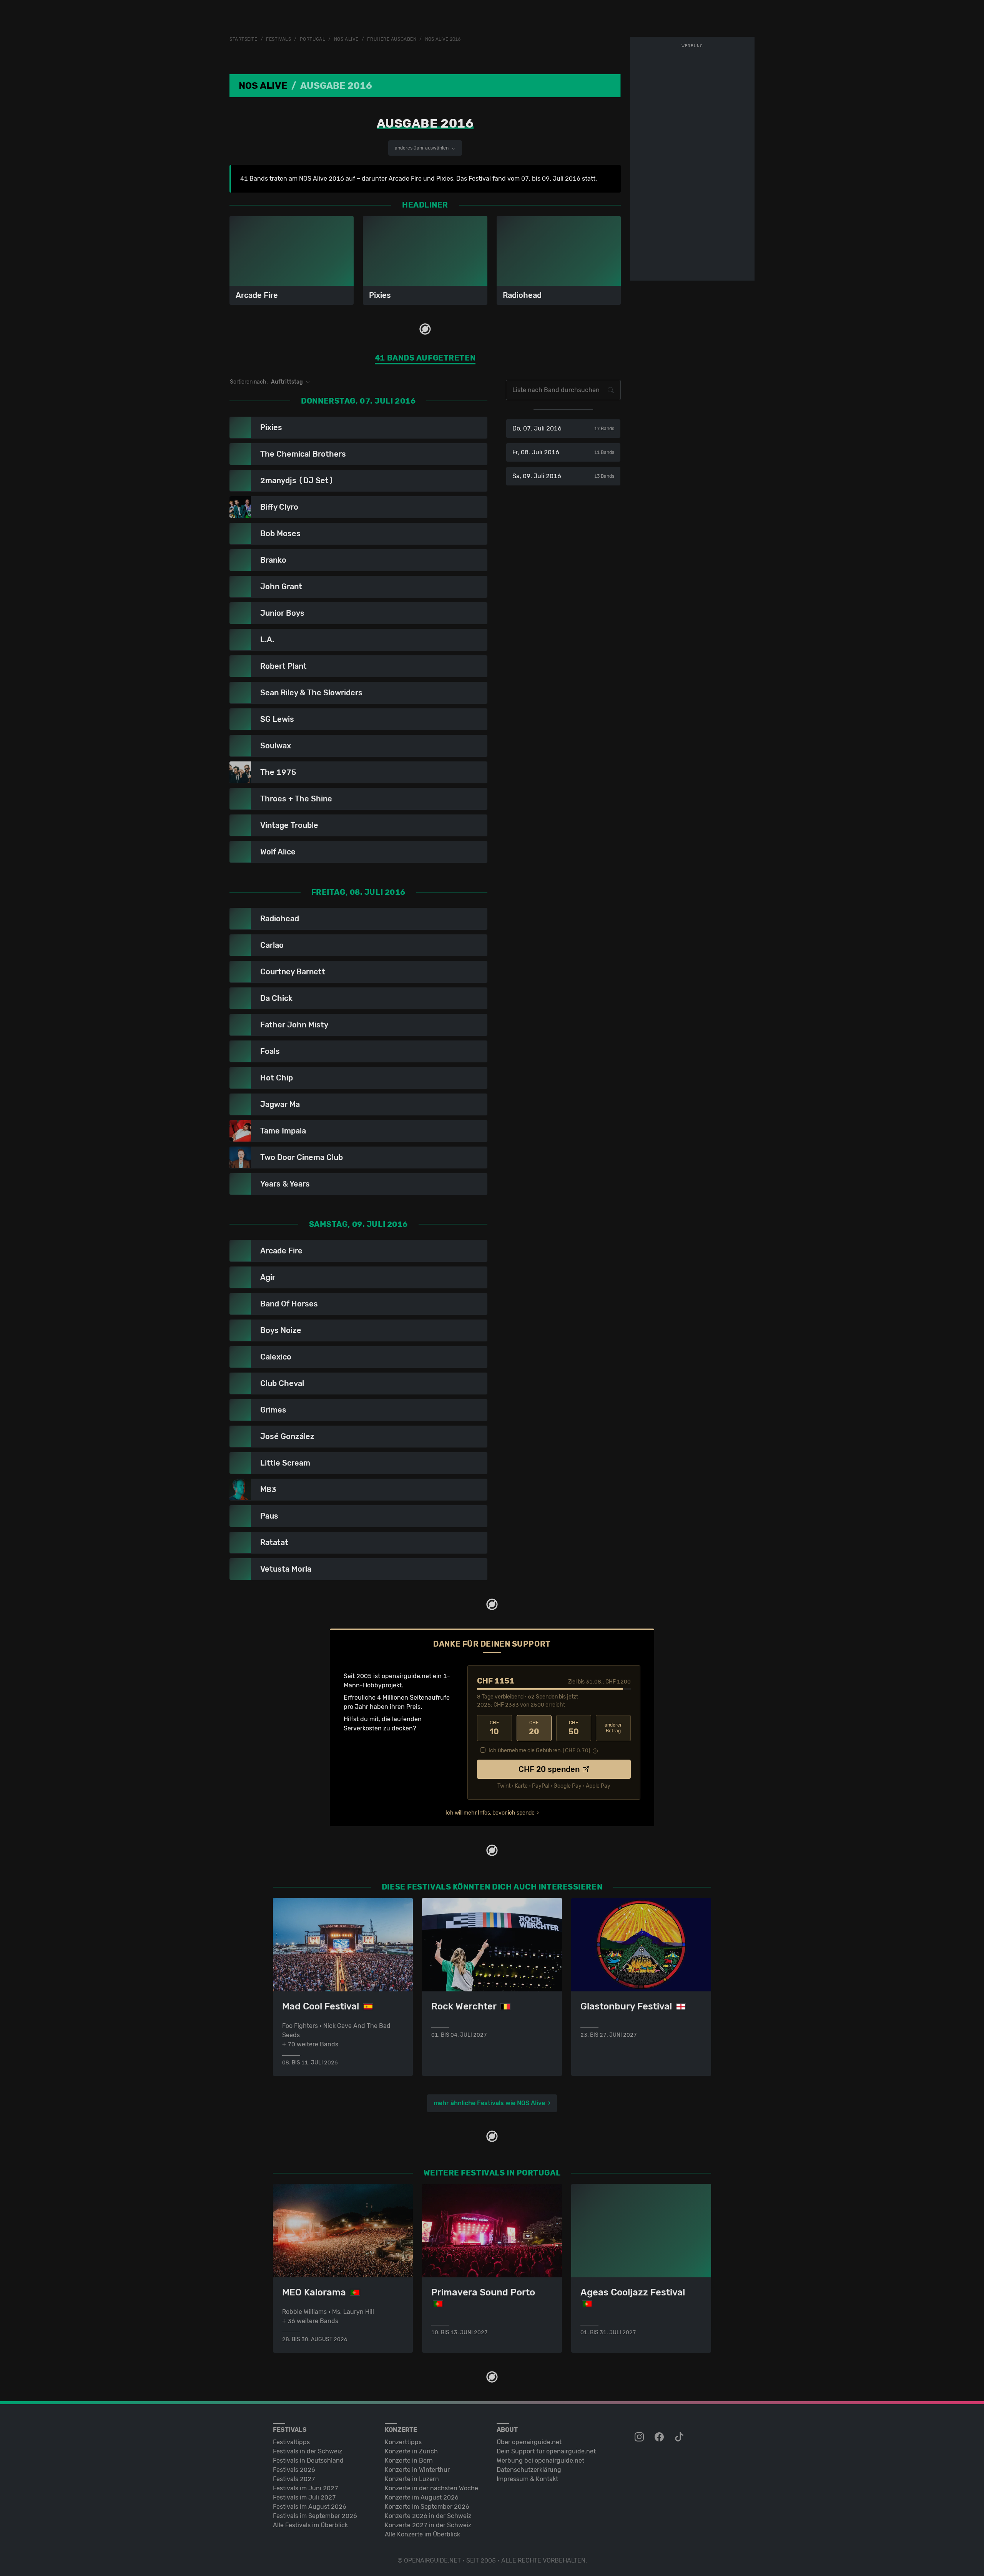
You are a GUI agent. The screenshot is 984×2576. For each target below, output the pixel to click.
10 (494, 1728)
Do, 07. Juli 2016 (563, 428)
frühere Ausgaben (392, 39)
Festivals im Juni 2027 (306, 2488)
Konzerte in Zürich (411, 2451)
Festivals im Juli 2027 (304, 2497)
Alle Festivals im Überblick (310, 2525)
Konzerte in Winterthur (417, 2470)
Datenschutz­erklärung (529, 2470)
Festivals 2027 (294, 2479)
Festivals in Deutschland (308, 2460)
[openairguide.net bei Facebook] (660, 2437)
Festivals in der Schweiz (307, 2451)
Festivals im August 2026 (310, 2507)
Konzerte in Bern (409, 2460)
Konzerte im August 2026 (422, 2497)
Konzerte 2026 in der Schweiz (428, 2516)
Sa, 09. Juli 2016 (563, 476)
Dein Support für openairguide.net (546, 2451)
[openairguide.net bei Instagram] (640, 2437)
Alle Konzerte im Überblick (422, 2534)
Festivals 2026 (294, 2470)
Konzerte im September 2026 (427, 2507)
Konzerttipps (403, 2442)
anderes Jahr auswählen (422, 148)
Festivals (278, 39)
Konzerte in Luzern (412, 2479)
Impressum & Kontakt (527, 2479)
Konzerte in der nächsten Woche (431, 2488)
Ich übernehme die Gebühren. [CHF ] (539, 1751)
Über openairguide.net (529, 2442)
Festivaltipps (291, 2442)
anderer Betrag (613, 1728)
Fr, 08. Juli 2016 (563, 452)
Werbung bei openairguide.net (540, 2460)
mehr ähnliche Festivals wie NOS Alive (489, 2103)
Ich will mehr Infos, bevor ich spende (490, 1813)
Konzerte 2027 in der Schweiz (428, 2525)
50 (574, 1728)
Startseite (244, 39)
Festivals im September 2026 (315, 2516)
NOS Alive (346, 39)
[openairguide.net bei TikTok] (680, 2437)
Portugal (312, 39)
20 (534, 1728)
